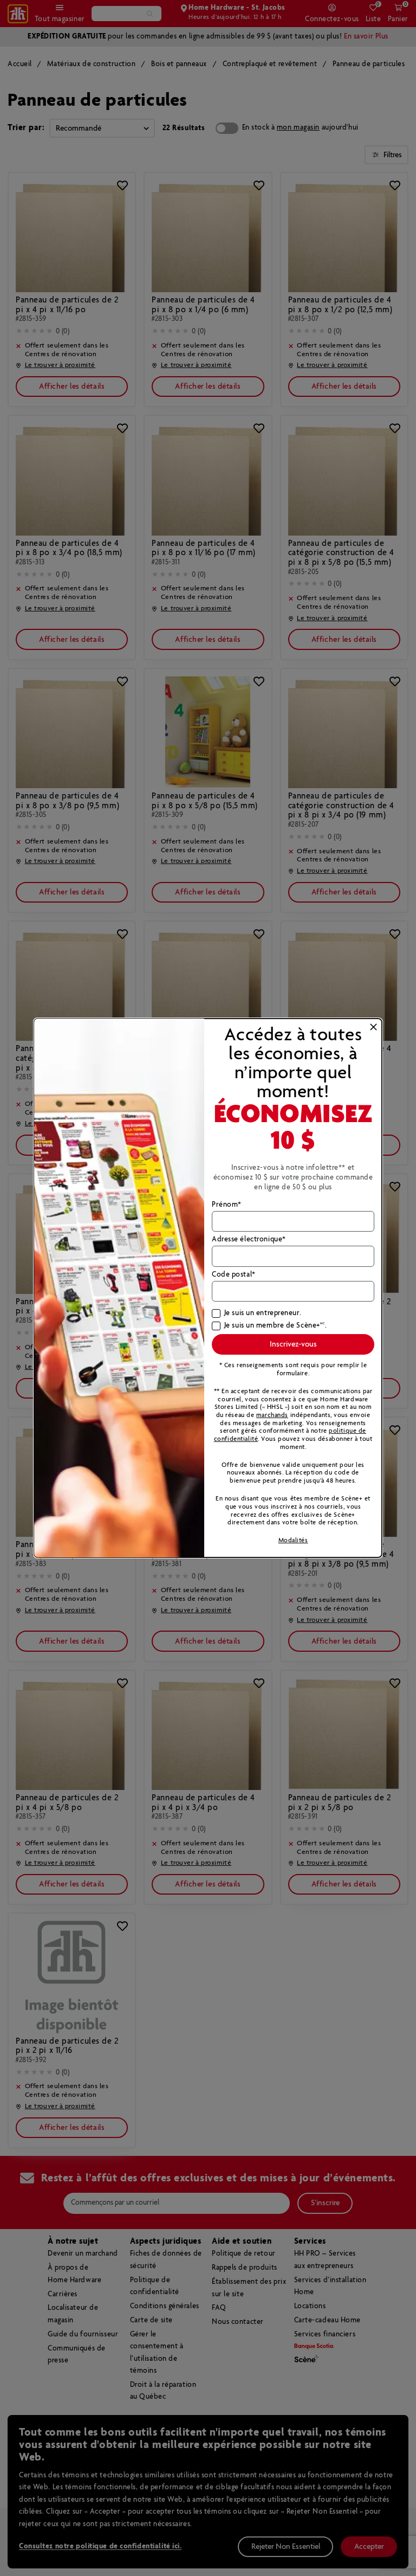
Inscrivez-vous (293, 1344)
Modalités (293, 1540)
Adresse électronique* (249, 1240)
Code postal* (234, 1275)
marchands (272, 1415)
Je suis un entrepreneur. (263, 1313)
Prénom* (227, 1205)
